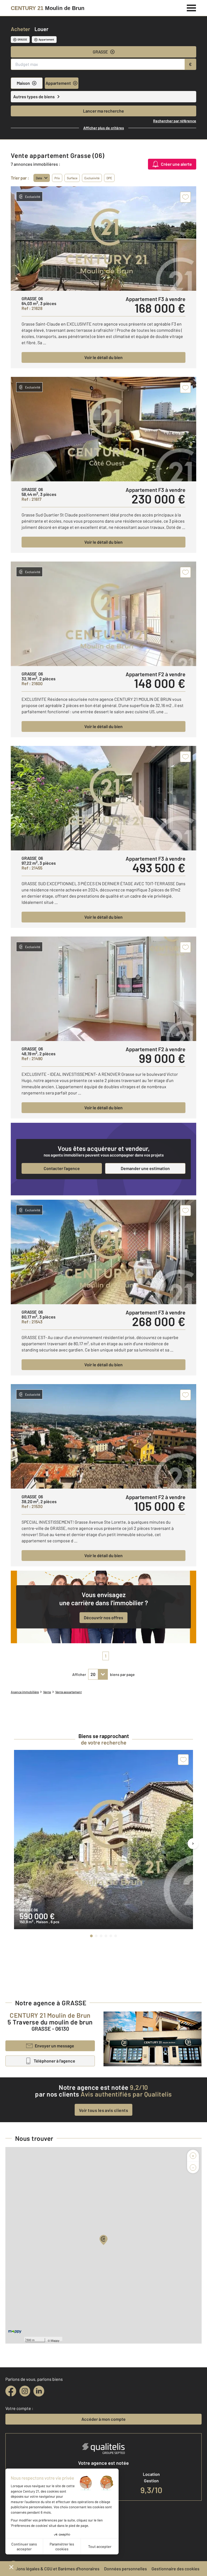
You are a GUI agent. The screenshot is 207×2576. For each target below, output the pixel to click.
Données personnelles (125, 2569)
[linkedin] (39, 2391)
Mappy (55, 2340)
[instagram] (25, 2391)
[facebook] (11, 2391)
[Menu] (192, 7)
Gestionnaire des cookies (175, 2569)
